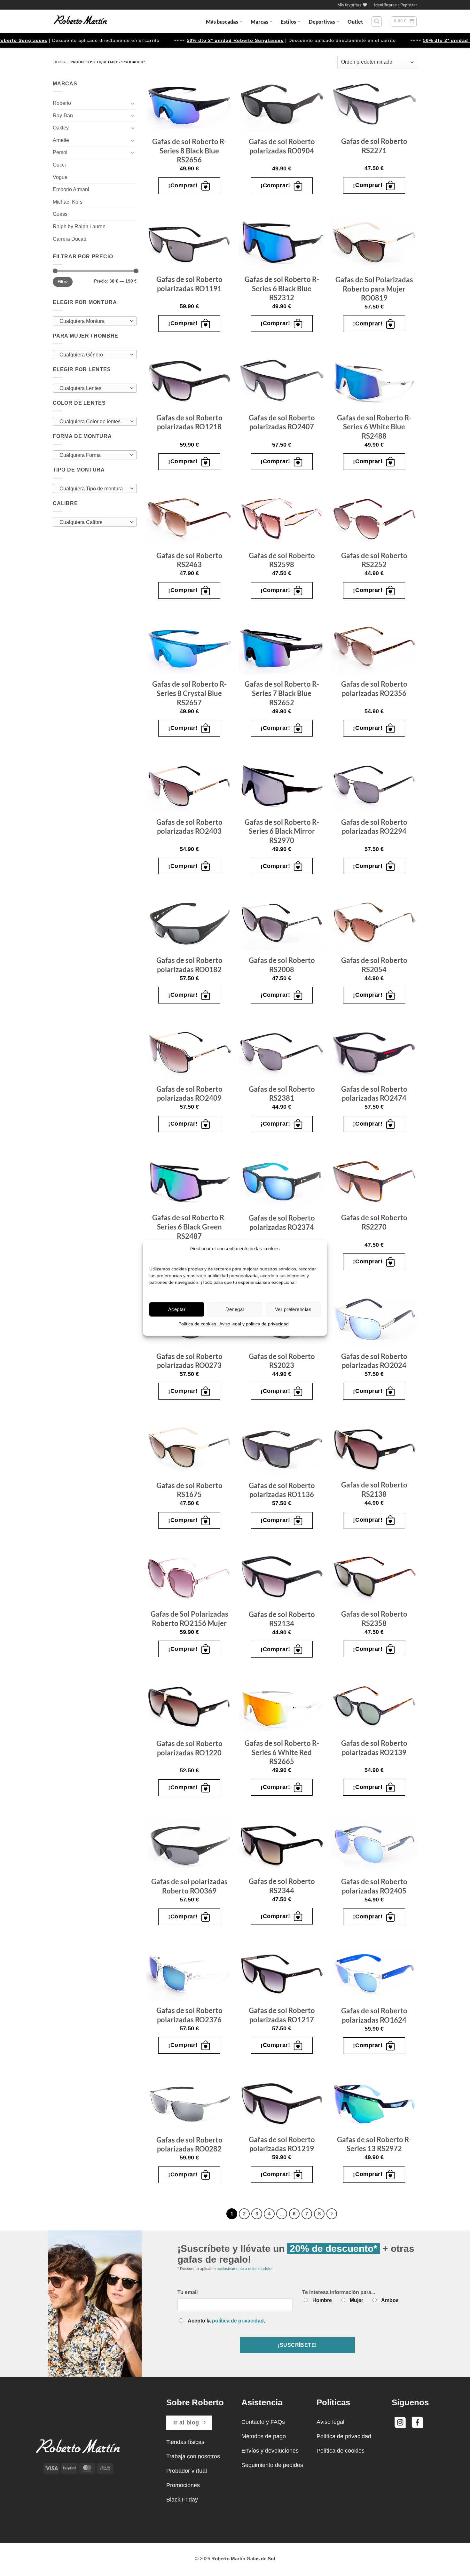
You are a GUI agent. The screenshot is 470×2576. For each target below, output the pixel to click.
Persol (60, 152)
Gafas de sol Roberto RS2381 (282, 1094)
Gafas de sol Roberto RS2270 (374, 1222)
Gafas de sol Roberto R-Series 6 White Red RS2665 (282, 1752)
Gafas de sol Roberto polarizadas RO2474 (374, 1094)
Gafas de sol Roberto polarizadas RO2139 (374, 1748)
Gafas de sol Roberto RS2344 (282, 1886)
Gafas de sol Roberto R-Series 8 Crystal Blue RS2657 (189, 693)
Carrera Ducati (69, 239)
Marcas (259, 22)
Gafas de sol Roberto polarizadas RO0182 (189, 965)
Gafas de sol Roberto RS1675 (189, 1490)
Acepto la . (226, 2321)
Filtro (63, 282)
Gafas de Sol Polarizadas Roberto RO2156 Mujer (189, 1619)
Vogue (60, 177)
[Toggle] (133, 103)
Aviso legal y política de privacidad (254, 1324)
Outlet (355, 22)
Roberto (62, 103)
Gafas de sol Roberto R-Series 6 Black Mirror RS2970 (282, 831)
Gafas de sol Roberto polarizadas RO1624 (374, 2015)
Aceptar (177, 1309)
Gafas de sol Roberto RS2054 (374, 965)
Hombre (322, 2300)
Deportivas (322, 22)
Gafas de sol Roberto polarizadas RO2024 (374, 1361)
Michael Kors (68, 202)
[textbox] (93, 321)
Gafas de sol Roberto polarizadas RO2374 (282, 1222)
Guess (60, 214)
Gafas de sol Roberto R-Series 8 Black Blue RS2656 (189, 151)
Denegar (235, 1309)
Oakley (61, 128)
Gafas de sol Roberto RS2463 (189, 560)
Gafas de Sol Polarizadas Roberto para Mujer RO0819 (374, 289)
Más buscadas (222, 22)
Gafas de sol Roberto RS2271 (374, 146)
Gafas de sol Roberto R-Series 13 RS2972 (374, 2144)
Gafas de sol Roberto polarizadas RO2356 (374, 689)
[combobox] (95, 321)
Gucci (59, 165)
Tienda (59, 62)
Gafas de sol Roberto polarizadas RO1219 (282, 2144)
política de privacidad (238, 2321)
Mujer (356, 2300)
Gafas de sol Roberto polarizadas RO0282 (189, 2144)
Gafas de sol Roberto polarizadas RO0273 (189, 1361)
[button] (396, 5)
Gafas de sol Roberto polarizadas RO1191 (189, 284)
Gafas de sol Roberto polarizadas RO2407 (282, 422)
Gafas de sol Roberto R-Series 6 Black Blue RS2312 (282, 288)
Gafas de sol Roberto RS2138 (374, 1489)
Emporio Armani (71, 189)
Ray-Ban (63, 116)
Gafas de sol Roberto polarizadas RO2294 (374, 827)
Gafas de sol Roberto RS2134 (282, 1619)
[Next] (332, 2214)
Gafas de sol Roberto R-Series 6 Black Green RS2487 (189, 1227)
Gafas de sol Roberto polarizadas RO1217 (282, 2015)
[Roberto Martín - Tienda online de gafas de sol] (80, 21)
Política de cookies (197, 1324)
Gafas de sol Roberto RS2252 (374, 560)
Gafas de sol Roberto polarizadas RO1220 (189, 1748)
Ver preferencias (293, 1309)
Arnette (61, 140)
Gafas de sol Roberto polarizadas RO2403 (189, 827)
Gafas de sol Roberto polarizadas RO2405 (374, 1886)
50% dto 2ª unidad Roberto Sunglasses (167, 40)
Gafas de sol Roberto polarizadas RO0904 (282, 146)
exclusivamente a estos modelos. (246, 2269)
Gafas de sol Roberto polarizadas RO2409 (189, 1094)
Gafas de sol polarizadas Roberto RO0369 (189, 1886)
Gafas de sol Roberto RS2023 (282, 1361)
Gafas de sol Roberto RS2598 (282, 560)
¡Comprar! (183, 185)
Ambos (390, 2300)
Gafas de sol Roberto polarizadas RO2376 (189, 2015)
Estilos (288, 22)
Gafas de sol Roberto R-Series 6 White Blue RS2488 (374, 427)
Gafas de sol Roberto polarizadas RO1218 (189, 422)
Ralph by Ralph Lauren (79, 226)
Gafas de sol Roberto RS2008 (282, 965)
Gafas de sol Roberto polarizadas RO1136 (282, 1490)
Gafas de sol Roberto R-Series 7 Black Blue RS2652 (282, 693)
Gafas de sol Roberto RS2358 (374, 1619)
